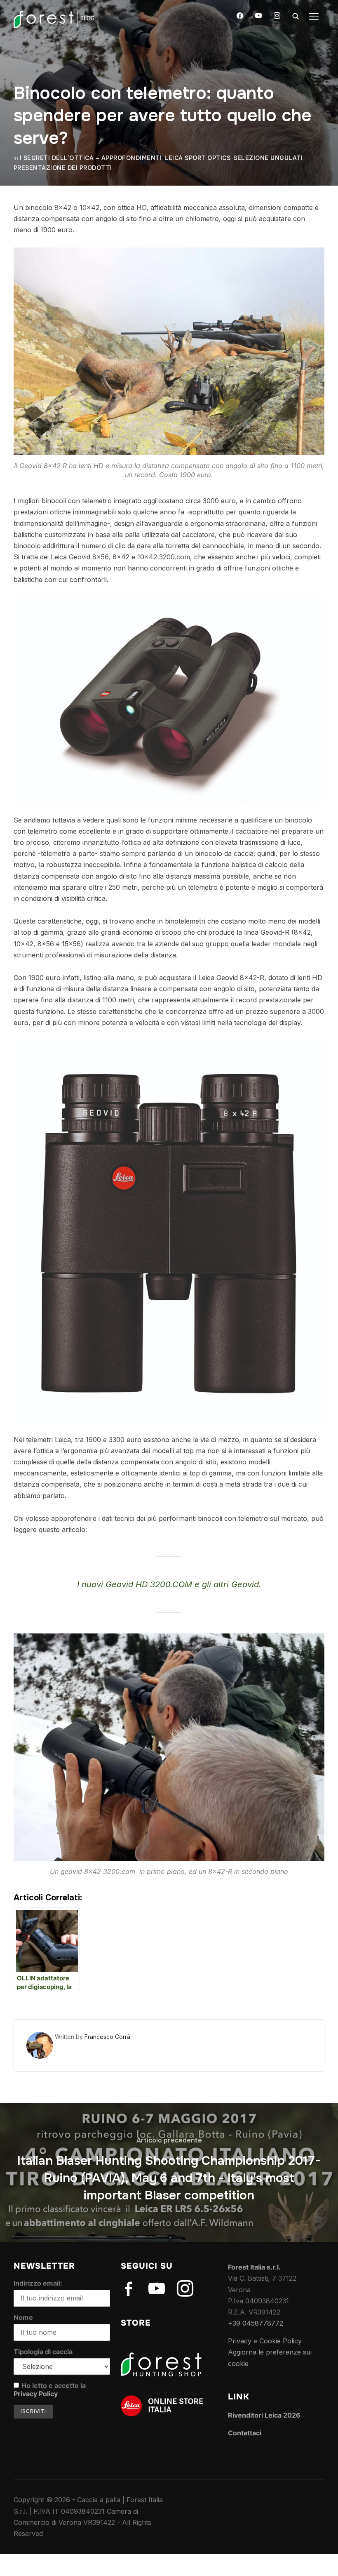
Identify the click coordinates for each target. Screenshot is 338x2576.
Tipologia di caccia (43, 2352)
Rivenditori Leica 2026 (264, 2415)
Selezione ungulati (268, 158)
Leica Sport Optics (197, 158)
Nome (23, 2317)
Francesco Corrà (107, 2037)
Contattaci (245, 2433)
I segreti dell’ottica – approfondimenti (91, 158)
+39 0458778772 (256, 2323)
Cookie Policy (280, 2341)
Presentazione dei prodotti (63, 168)
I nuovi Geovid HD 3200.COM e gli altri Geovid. (169, 1584)
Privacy (240, 2341)
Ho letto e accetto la (50, 2390)
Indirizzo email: (38, 2283)
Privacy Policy (36, 2394)
